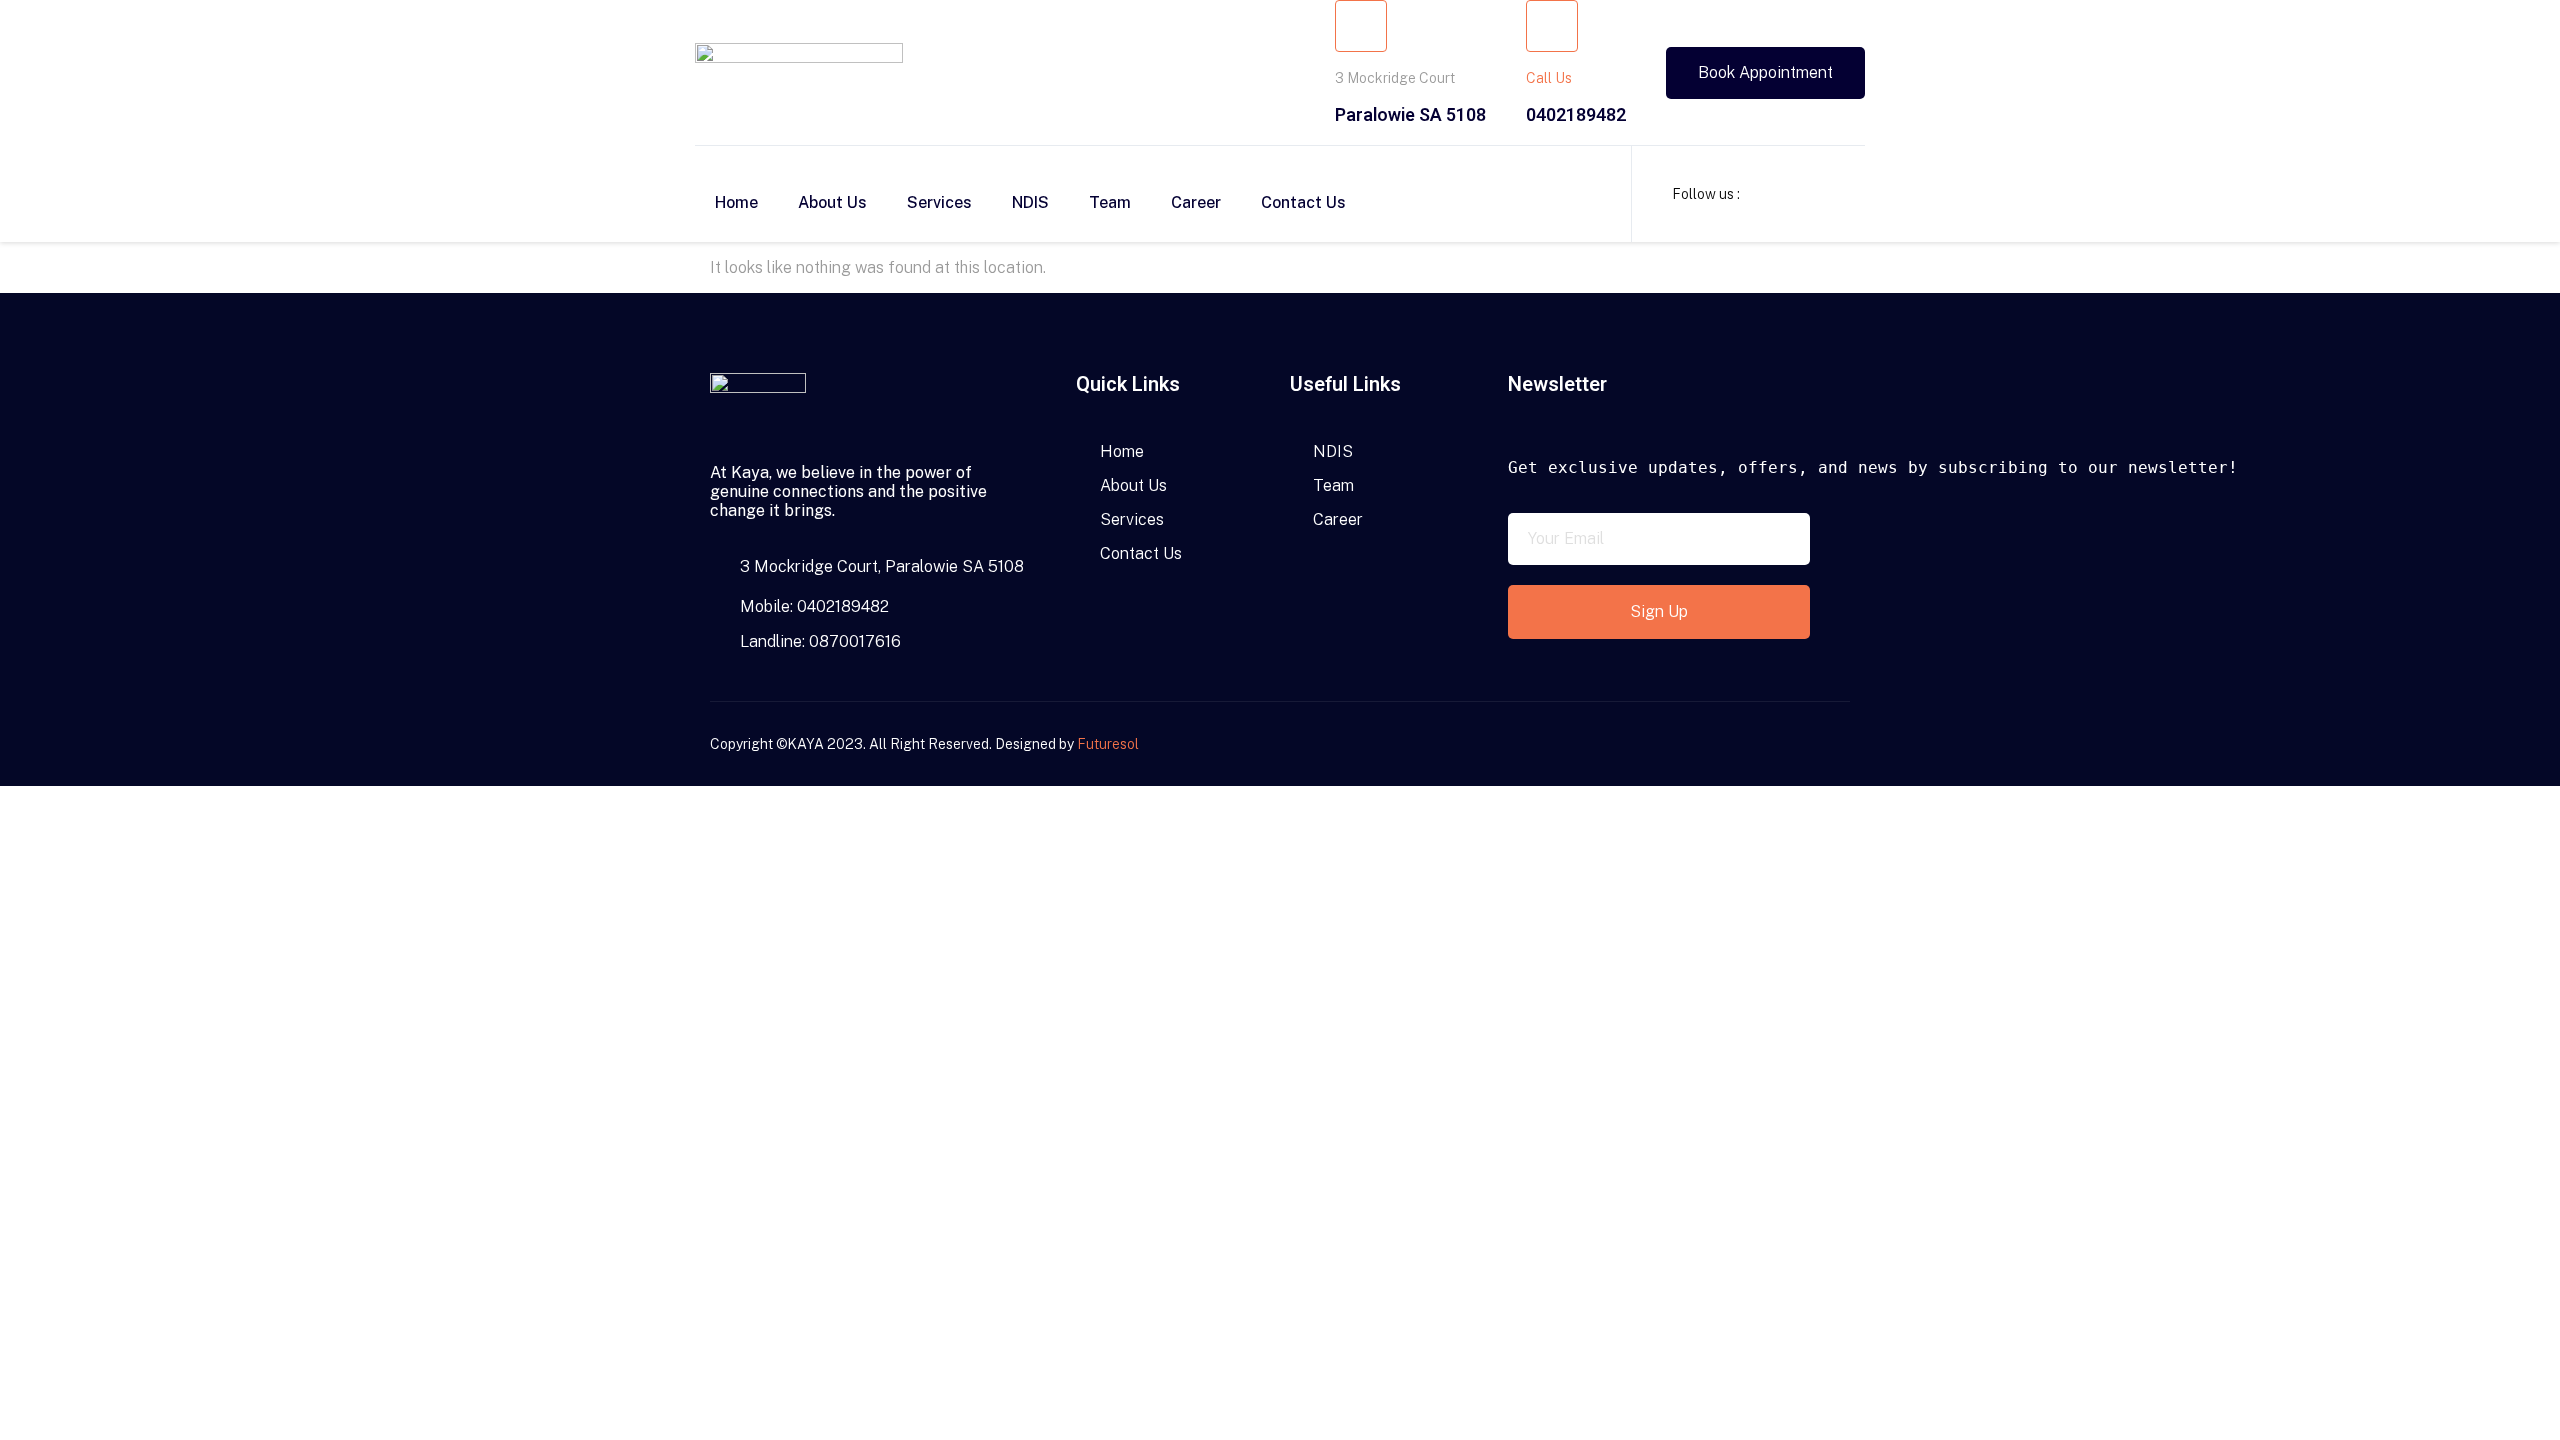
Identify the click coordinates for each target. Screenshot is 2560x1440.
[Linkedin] (1841, 744)
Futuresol (1108, 744)
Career (1196, 202)
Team (1110, 202)
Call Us (1549, 78)
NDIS (1030, 202)
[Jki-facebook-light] (1771, 744)
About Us (832, 202)
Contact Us (1303, 202)
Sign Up (1659, 611)
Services (939, 202)
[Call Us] (1552, 26)
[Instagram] (1806, 744)
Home (736, 202)
